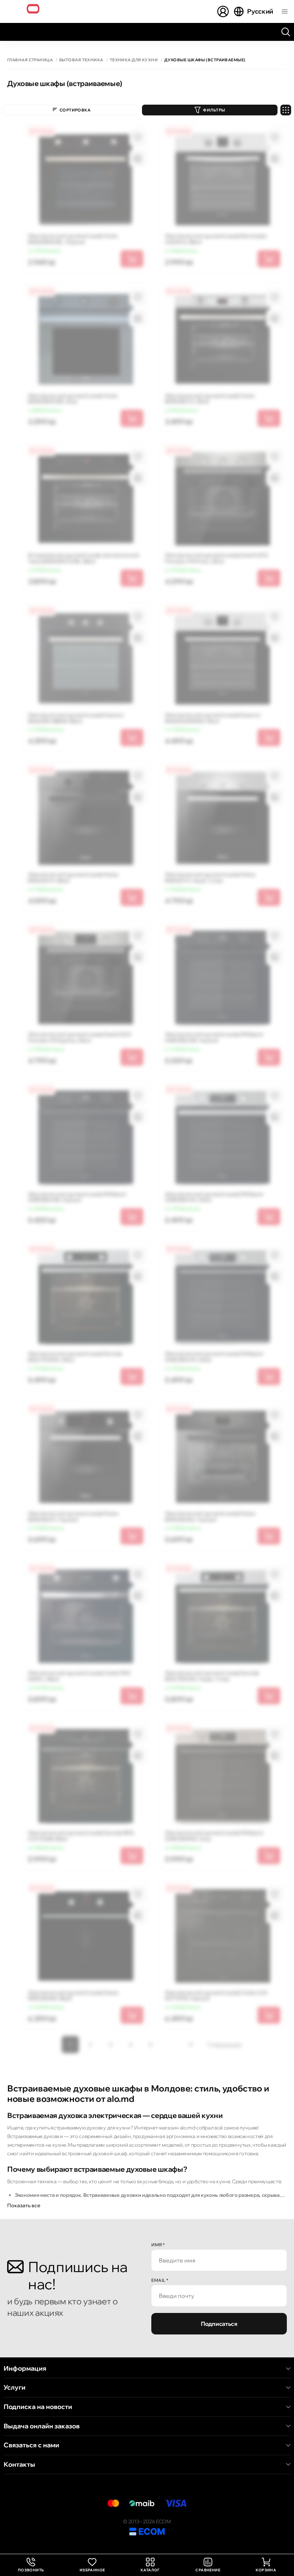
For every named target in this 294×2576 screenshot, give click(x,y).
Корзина (266, 2570)
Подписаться (219, 2324)
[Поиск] (286, 32)
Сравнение (208, 2570)
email (160, 2280)
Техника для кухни (134, 60)
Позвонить (31, 2565)
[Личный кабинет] (223, 11)
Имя (158, 2245)
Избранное (92, 2570)
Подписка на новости (38, 2407)
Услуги (15, 2387)
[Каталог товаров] (285, 11)
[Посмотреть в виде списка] (286, 110)
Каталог (150, 2570)
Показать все (24, 2205)
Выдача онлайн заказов (42, 2426)
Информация (25, 2369)
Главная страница (30, 60)
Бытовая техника (81, 60)
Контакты (19, 2465)
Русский (260, 11)
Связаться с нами (31, 2445)
